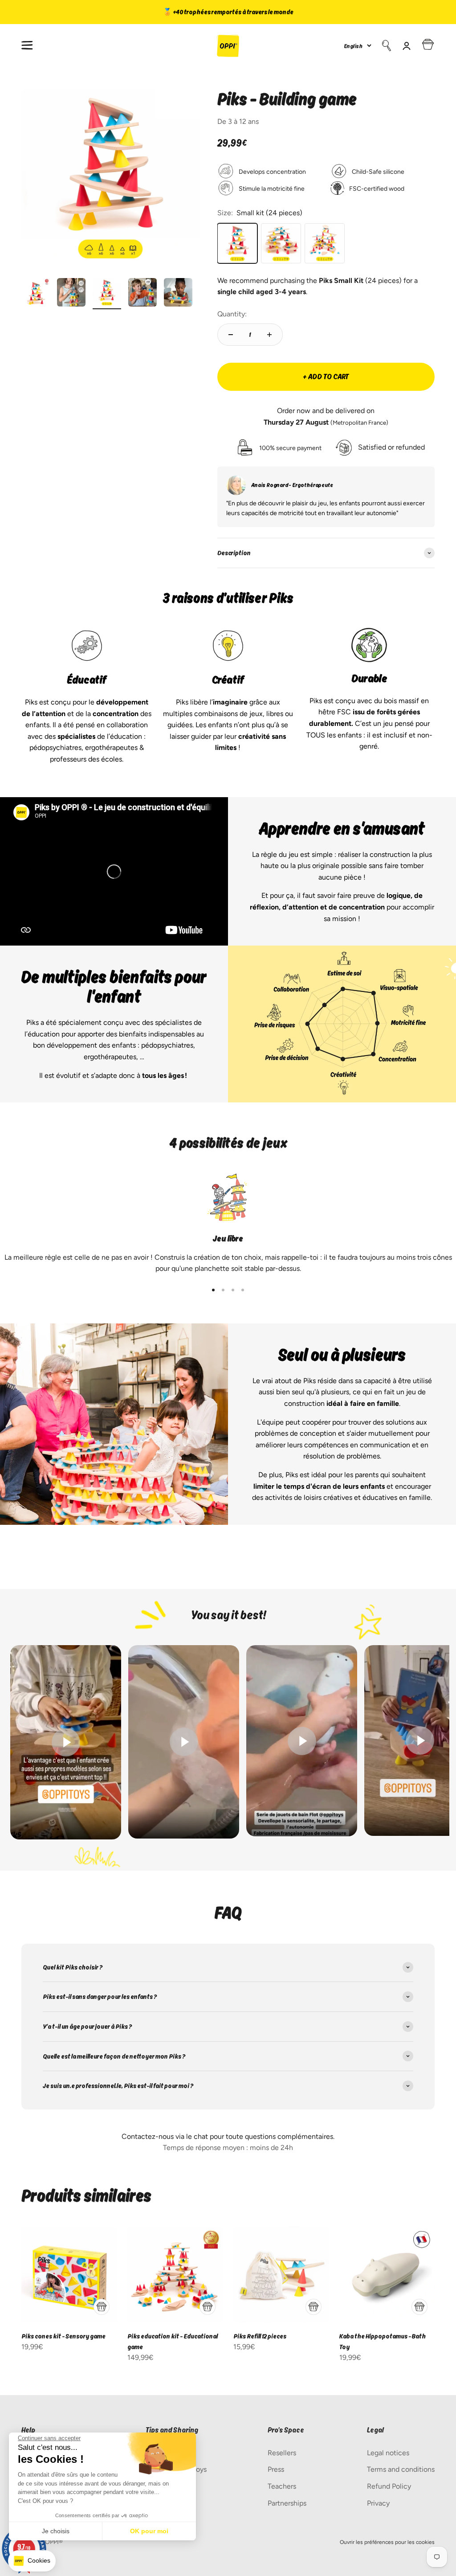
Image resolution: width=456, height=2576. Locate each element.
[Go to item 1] (36, 294)
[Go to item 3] (107, 294)
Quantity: (232, 314)
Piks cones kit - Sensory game (63, 2336)
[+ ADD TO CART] (102, 2307)
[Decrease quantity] (231, 335)
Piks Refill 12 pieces (260, 2336)
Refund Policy (389, 2486)
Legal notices (388, 2453)
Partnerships (287, 2503)
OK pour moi (149, 2531)
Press (276, 2469)
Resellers (282, 2453)
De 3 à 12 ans (238, 121)
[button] (32, 2561)
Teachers (282, 2486)
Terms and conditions (401, 2469)
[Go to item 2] (71, 294)
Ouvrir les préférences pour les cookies (387, 2542)
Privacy (378, 2503)
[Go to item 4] (142, 294)
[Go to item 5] (178, 294)
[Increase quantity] (269, 335)
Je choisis (56, 2531)
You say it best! (228, 1615)
